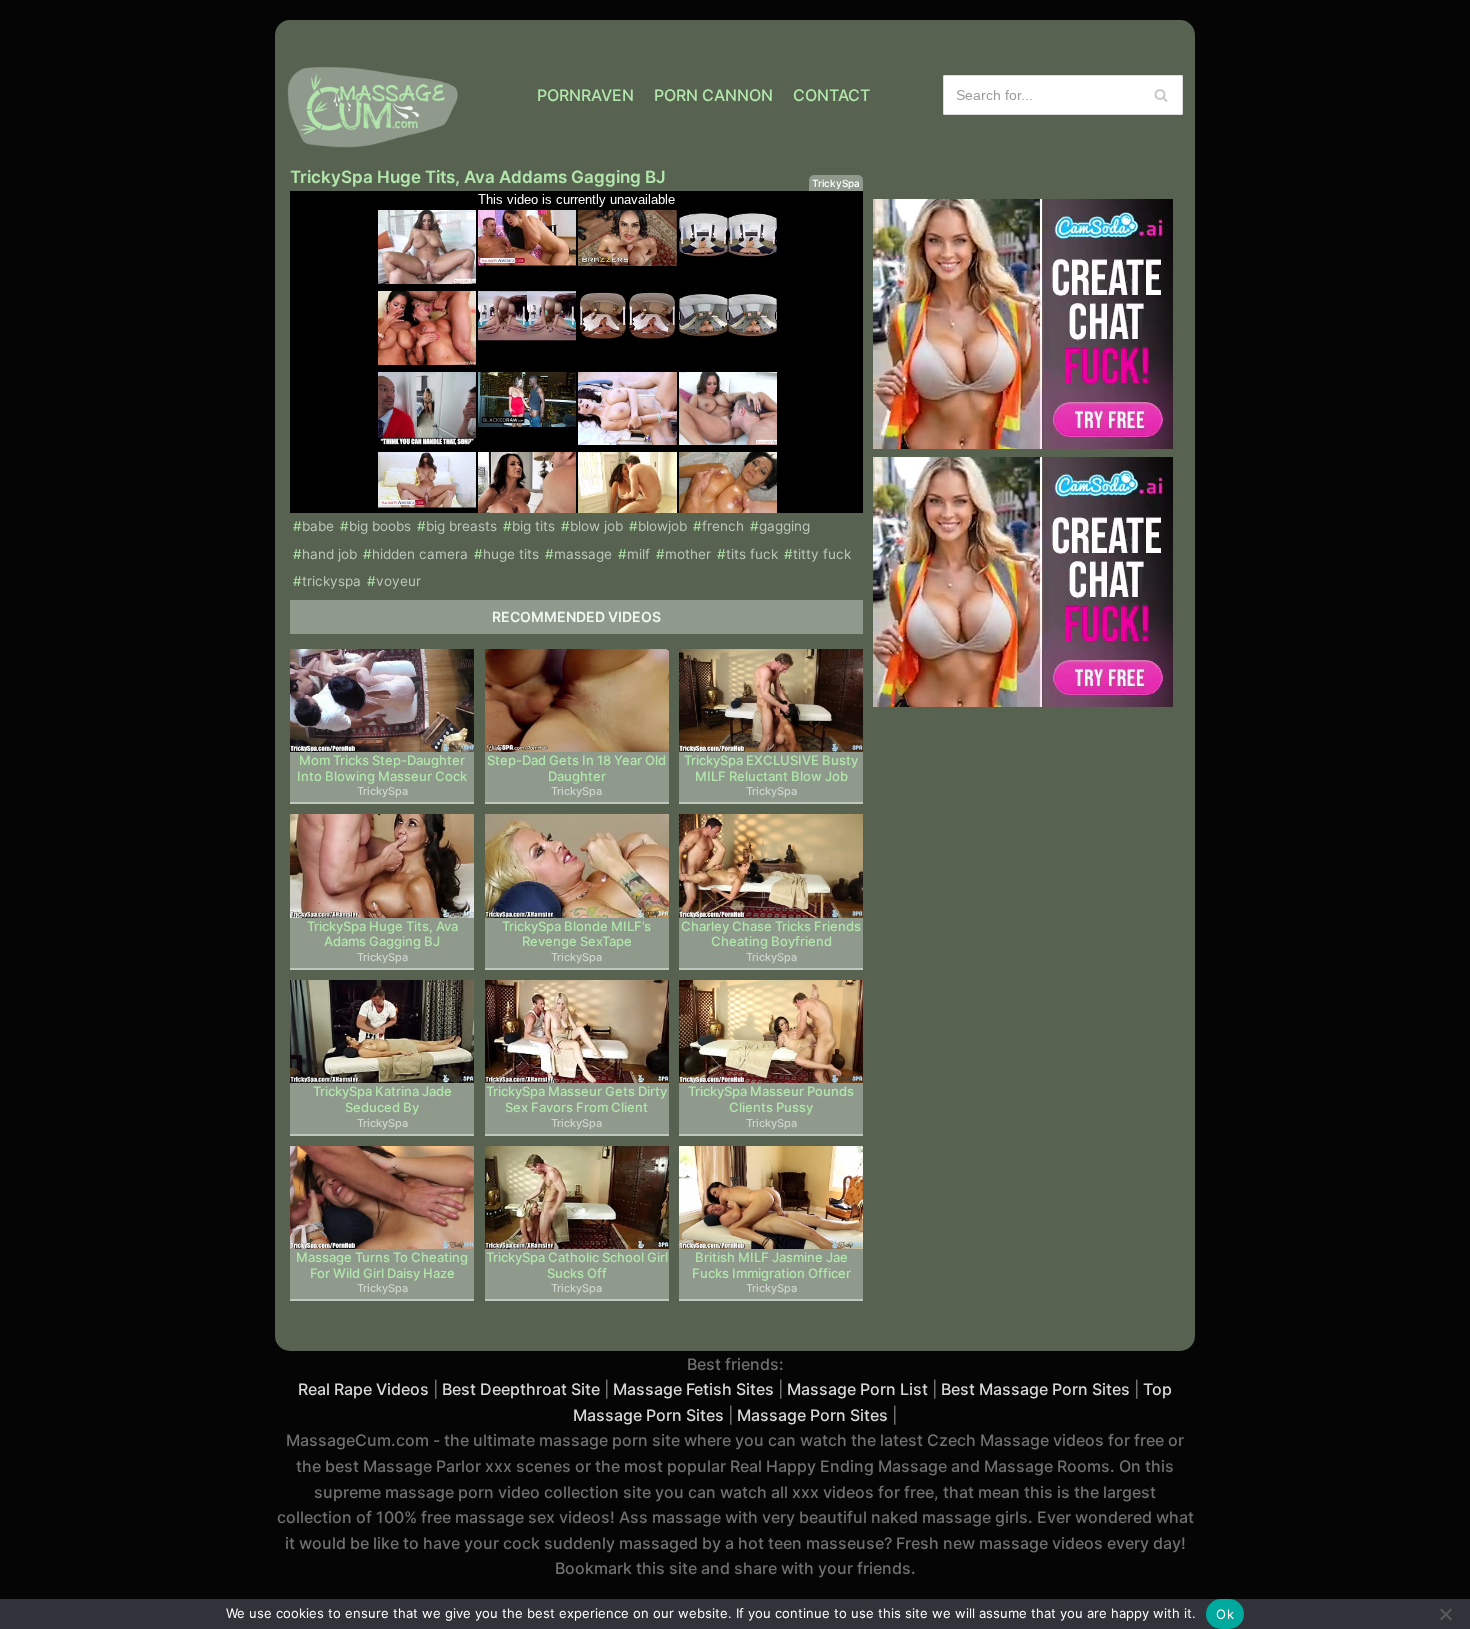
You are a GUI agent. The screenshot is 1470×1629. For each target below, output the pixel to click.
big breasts (461, 526)
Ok (1225, 1614)
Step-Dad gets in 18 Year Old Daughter (576, 768)
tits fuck (752, 554)
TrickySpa (836, 183)
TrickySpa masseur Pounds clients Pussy (771, 1099)
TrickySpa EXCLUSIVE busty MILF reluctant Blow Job (771, 768)
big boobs (380, 526)
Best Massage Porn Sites (1035, 1389)
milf (638, 554)
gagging (784, 526)
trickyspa (331, 581)
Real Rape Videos (363, 1389)
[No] (1445, 1614)
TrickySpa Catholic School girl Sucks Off (577, 1265)
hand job (329, 554)
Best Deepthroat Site (521, 1389)
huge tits (511, 554)
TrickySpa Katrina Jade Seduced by (382, 1099)
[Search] (1160, 95)
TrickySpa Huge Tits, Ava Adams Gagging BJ (382, 934)
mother (688, 554)
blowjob (662, 526)
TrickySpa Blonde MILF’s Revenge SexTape (576, 934)
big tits (533, 526)
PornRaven (585, 95)
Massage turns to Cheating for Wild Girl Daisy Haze (382, 1265)
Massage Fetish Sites (693, 1389)
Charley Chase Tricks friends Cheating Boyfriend (771, 934)
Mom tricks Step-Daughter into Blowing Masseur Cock (382, 768)
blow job (596, 526)
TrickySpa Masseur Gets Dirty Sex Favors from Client (576, 1099)
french (723, 526)
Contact (831, 95)
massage (583, 554)
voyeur (398, 581)
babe (318, 526)
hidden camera (420, 554)
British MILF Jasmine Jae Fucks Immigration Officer (771, 1265)
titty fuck (822, 554)
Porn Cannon (713, 95)
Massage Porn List (857, 1389)
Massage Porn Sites (812, 1415)
